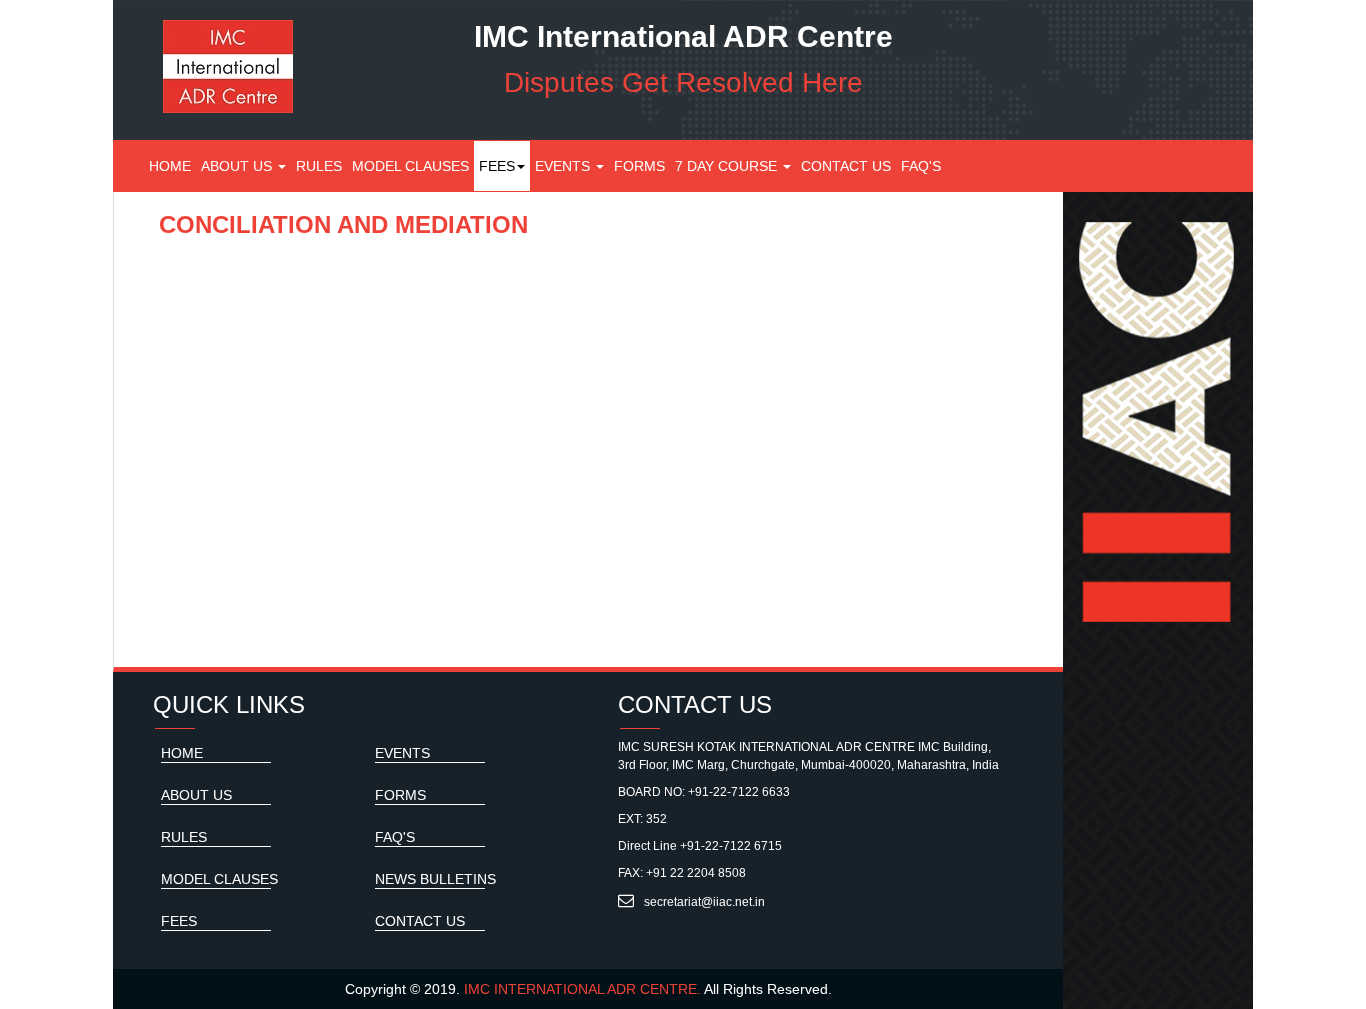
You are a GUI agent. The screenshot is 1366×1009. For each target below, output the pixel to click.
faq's (921, 166)
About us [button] (238, 166)
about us (196, 795)
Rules (321, 165)
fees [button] (497, 166)
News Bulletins (435, 879)
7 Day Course (728, 166)
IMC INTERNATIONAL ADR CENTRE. (582, 989)
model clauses (410, 166)
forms (639, 166)
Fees (179, 921)
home (182, 753)
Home (172, 165)
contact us (846, 166)
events (564, 166)
